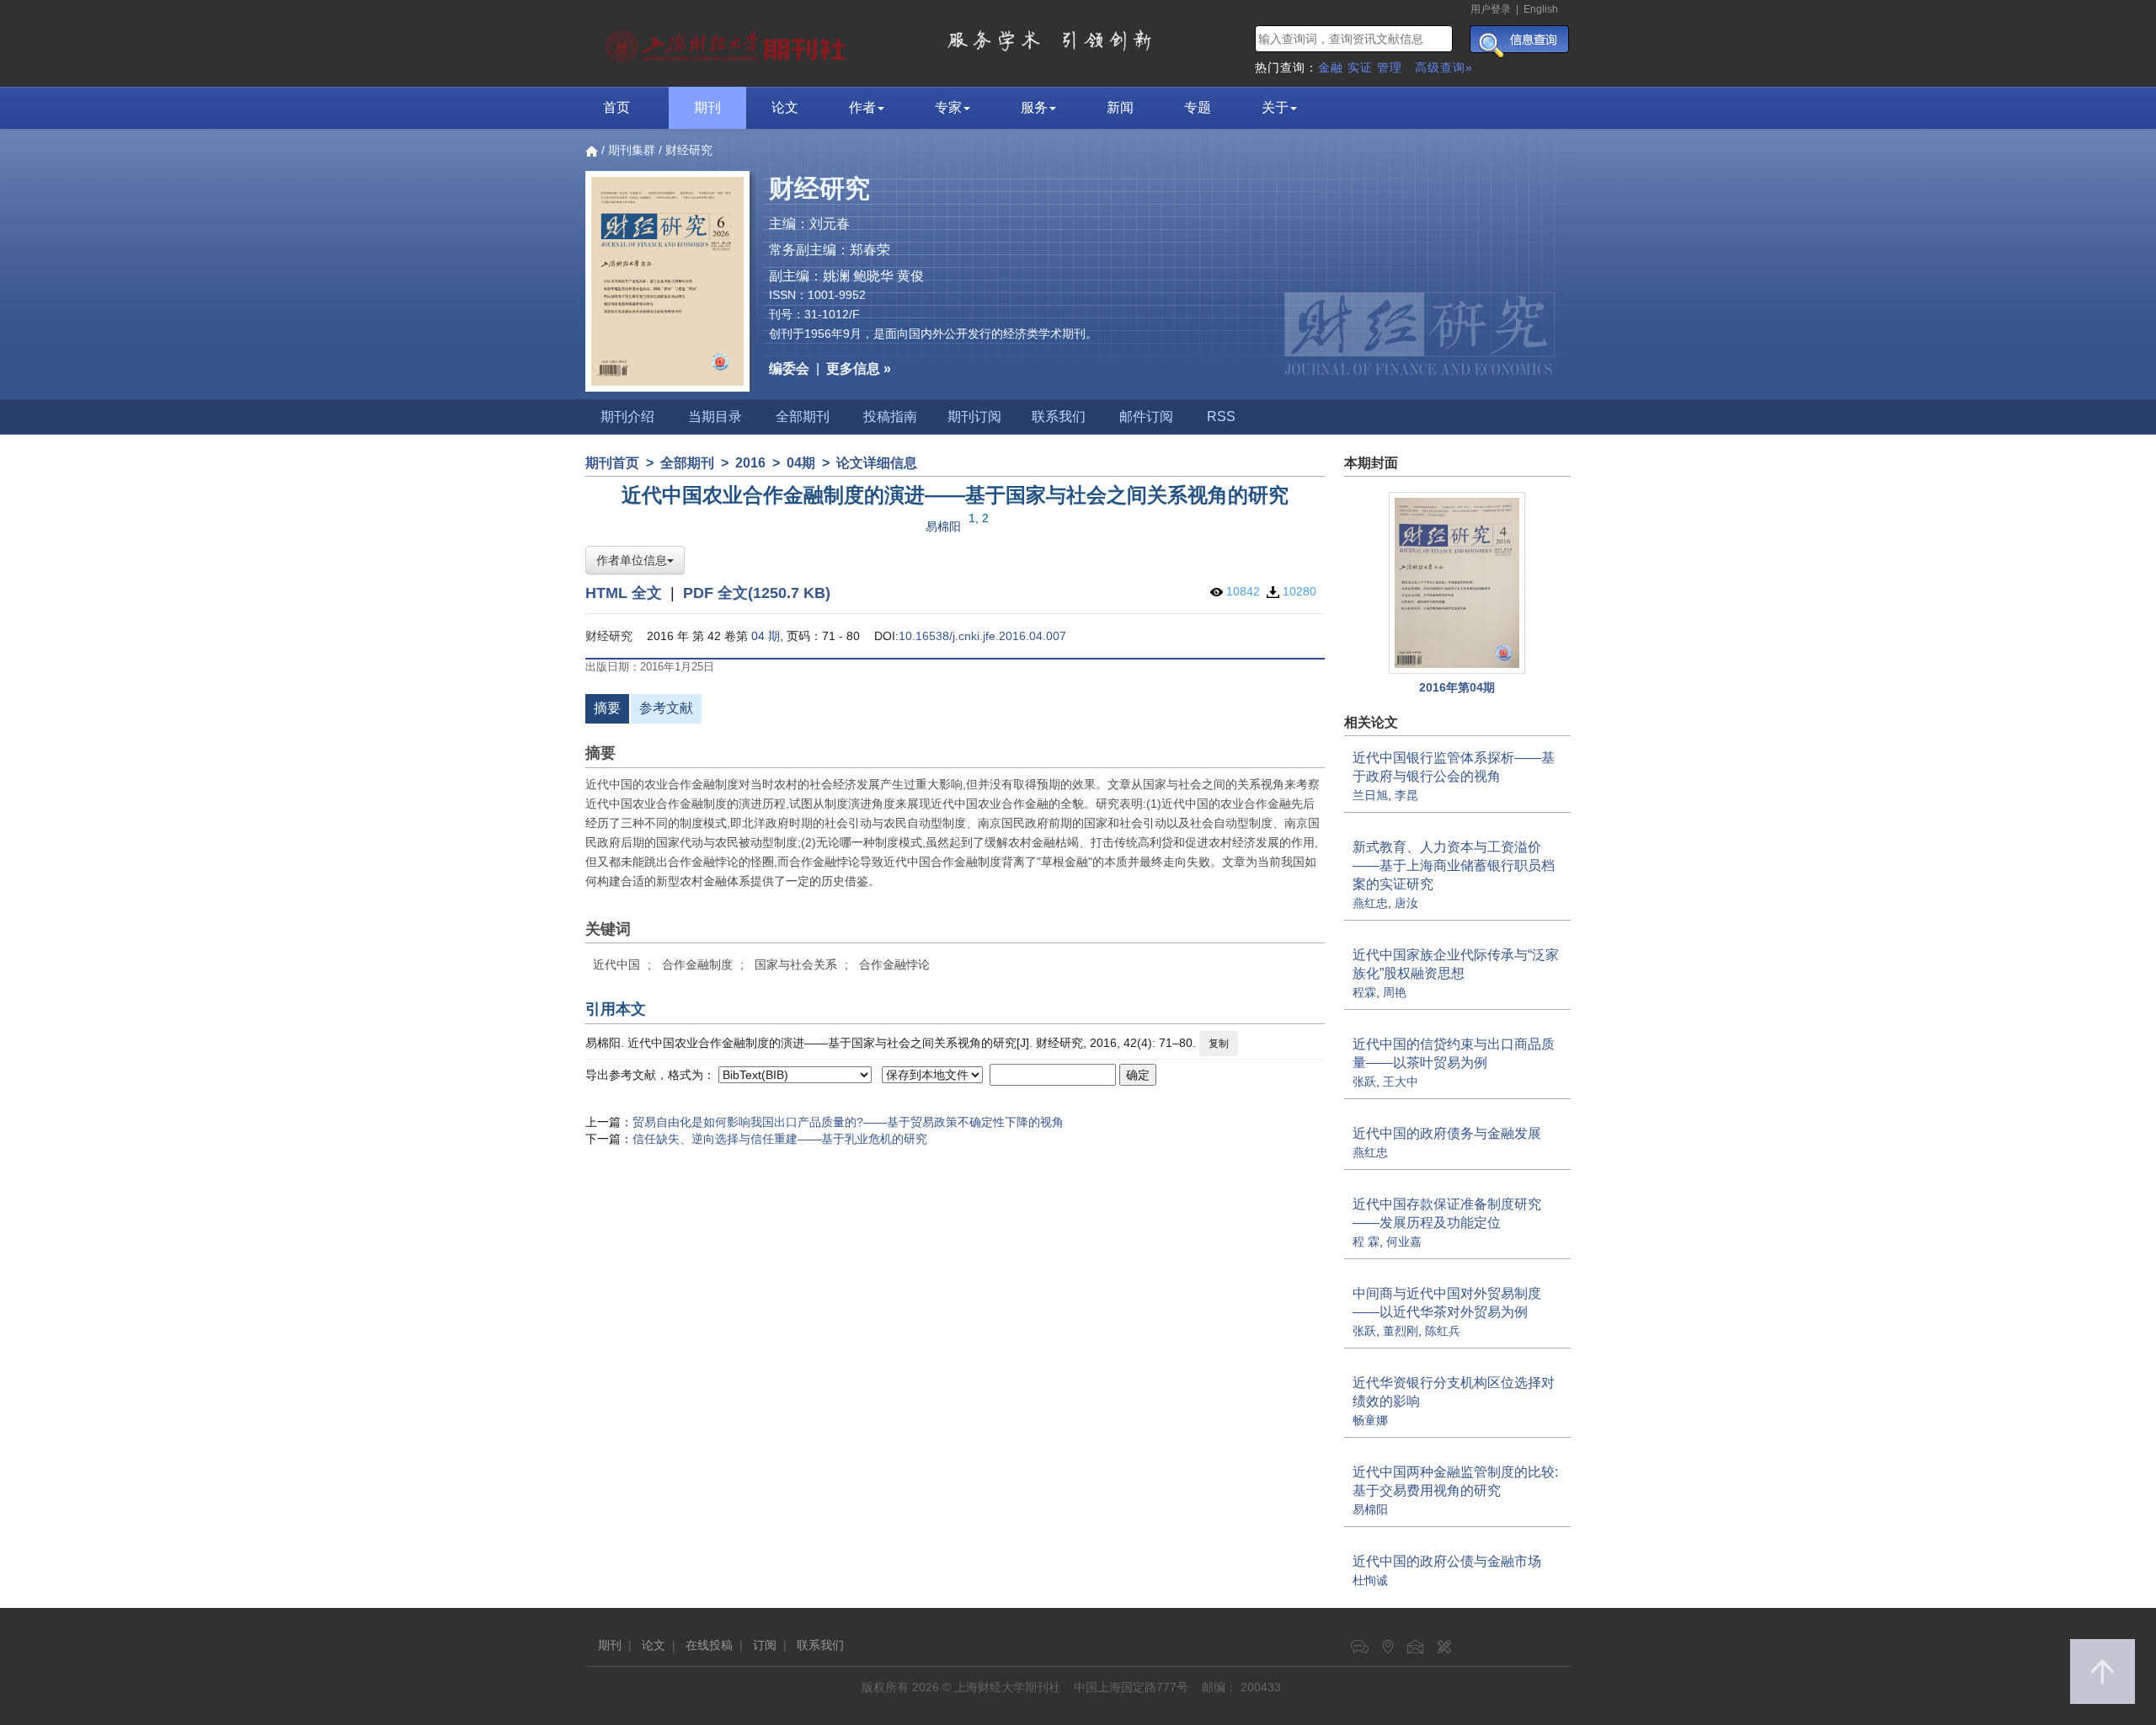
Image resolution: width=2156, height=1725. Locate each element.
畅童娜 (1370, 1420)
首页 (616, 107)
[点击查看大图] (1458, 583)
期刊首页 (612, 463)
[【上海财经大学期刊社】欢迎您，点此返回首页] (728, 42)
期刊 (707, 107)
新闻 (1120, 107)
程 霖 (1366, 1242)
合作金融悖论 (894, 964)
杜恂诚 (1370, 1580)
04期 (801, 463)
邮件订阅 (1146, 417)
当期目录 (715, 417)
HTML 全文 (624, 593)
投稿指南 (890, 417)
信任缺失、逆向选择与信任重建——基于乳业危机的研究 (780, 1139)
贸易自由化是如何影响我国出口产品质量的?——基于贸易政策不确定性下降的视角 (848, 1122)
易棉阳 (943, 526)
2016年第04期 (1457, 687)
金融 (1331, 67)
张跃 (1364, 1081)
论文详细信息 (877, 463)
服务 (1034, 107)
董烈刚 (1401, 1331)
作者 (862, 107)
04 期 (766, 636)
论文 (785, 107)
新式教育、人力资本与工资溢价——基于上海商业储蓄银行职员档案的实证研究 (1454, 865)
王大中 (1401, 1081)
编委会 (789, 368)
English (1541, 9)
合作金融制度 (697, 964)
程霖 (1364, 992)
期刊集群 (632, 150)
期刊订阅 (974, 417)
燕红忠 (1370, 903)
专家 (948, 107)
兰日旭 (1370, 795)
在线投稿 (709, 1645)
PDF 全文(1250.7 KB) (757, 593)
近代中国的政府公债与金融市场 (1447, 1561)
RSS (1221, 417)
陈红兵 (1443, 1331)
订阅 (765, 1645)
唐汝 (1406, 903)
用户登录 (1491, 9)
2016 (750, 463)
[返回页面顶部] (2103, 1672)
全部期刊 (803, 417)
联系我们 (1059, 417)
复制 (1219, 1044)
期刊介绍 (627, 417)
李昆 (1406, 795)
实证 (1360, 67)
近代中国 (616, 964)
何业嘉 (1404, 1242)
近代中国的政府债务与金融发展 (1447, 1133)
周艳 (1395, 992)
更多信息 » (859, 368)
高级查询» (1444, 67)
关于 (1275, 107)
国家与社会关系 (796, 964)
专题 (1198, 107)
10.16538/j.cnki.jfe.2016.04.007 (982, 636)
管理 (1390, 67)
